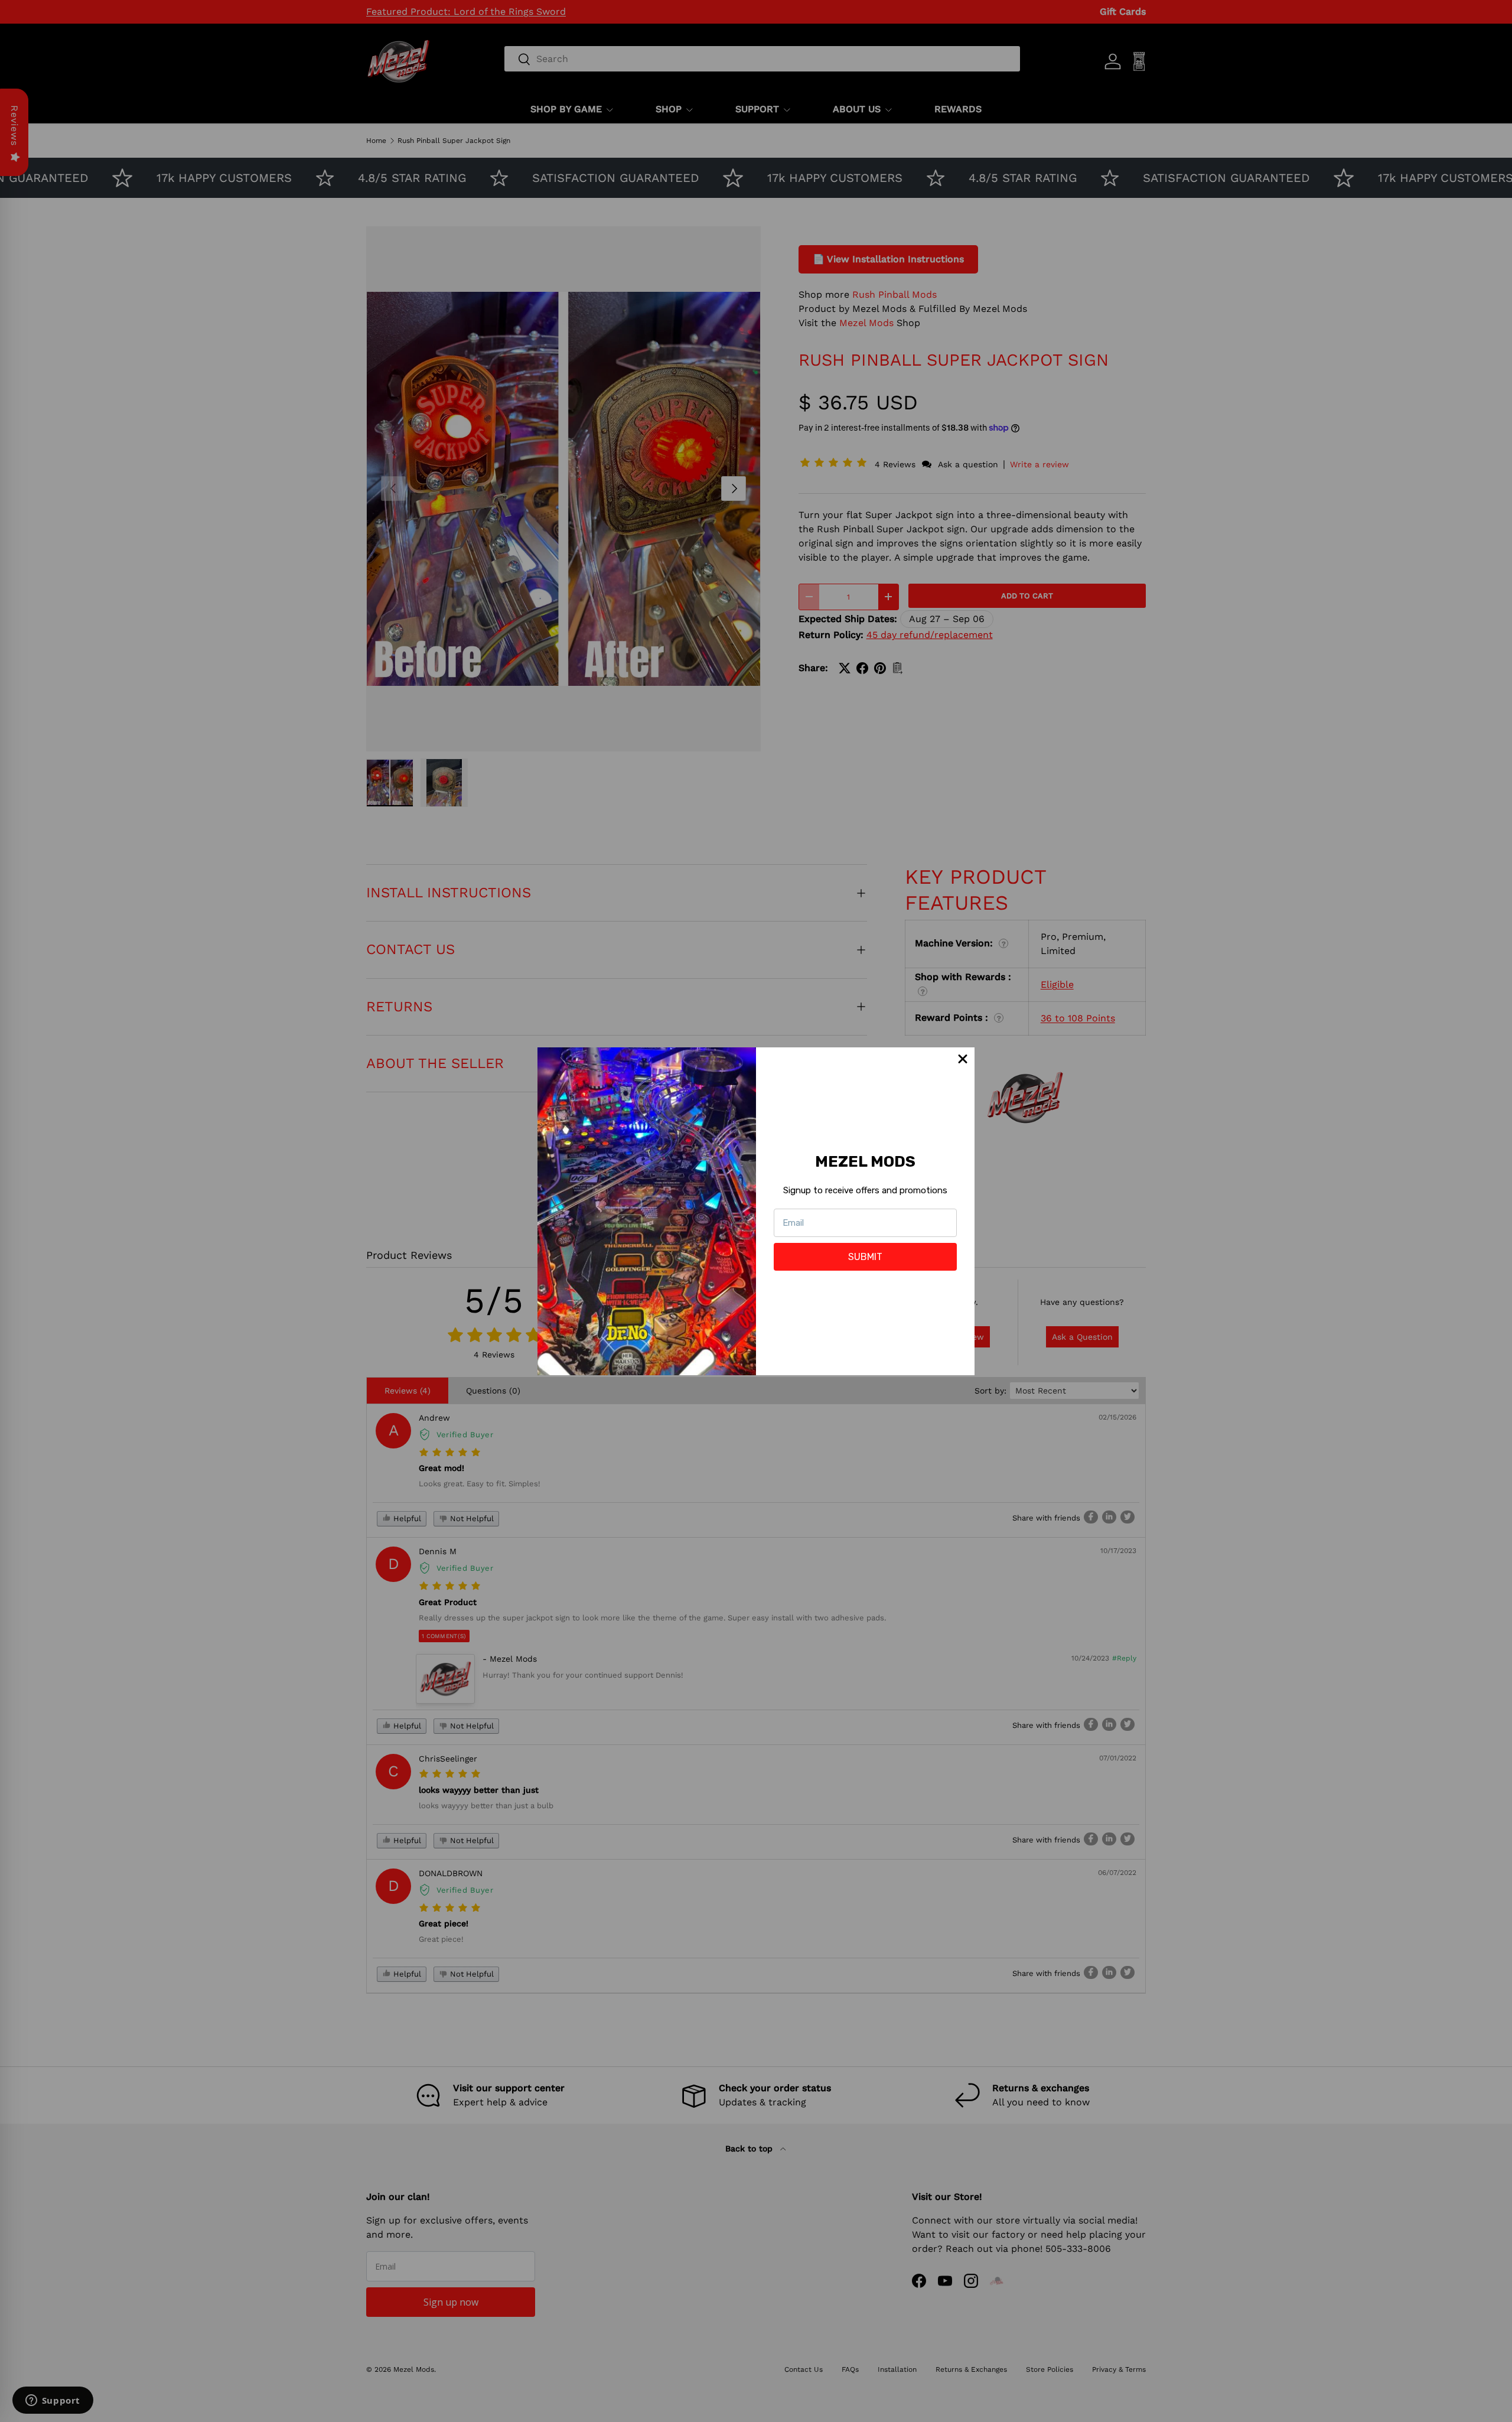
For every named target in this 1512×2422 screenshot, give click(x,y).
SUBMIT (865, 1257)
